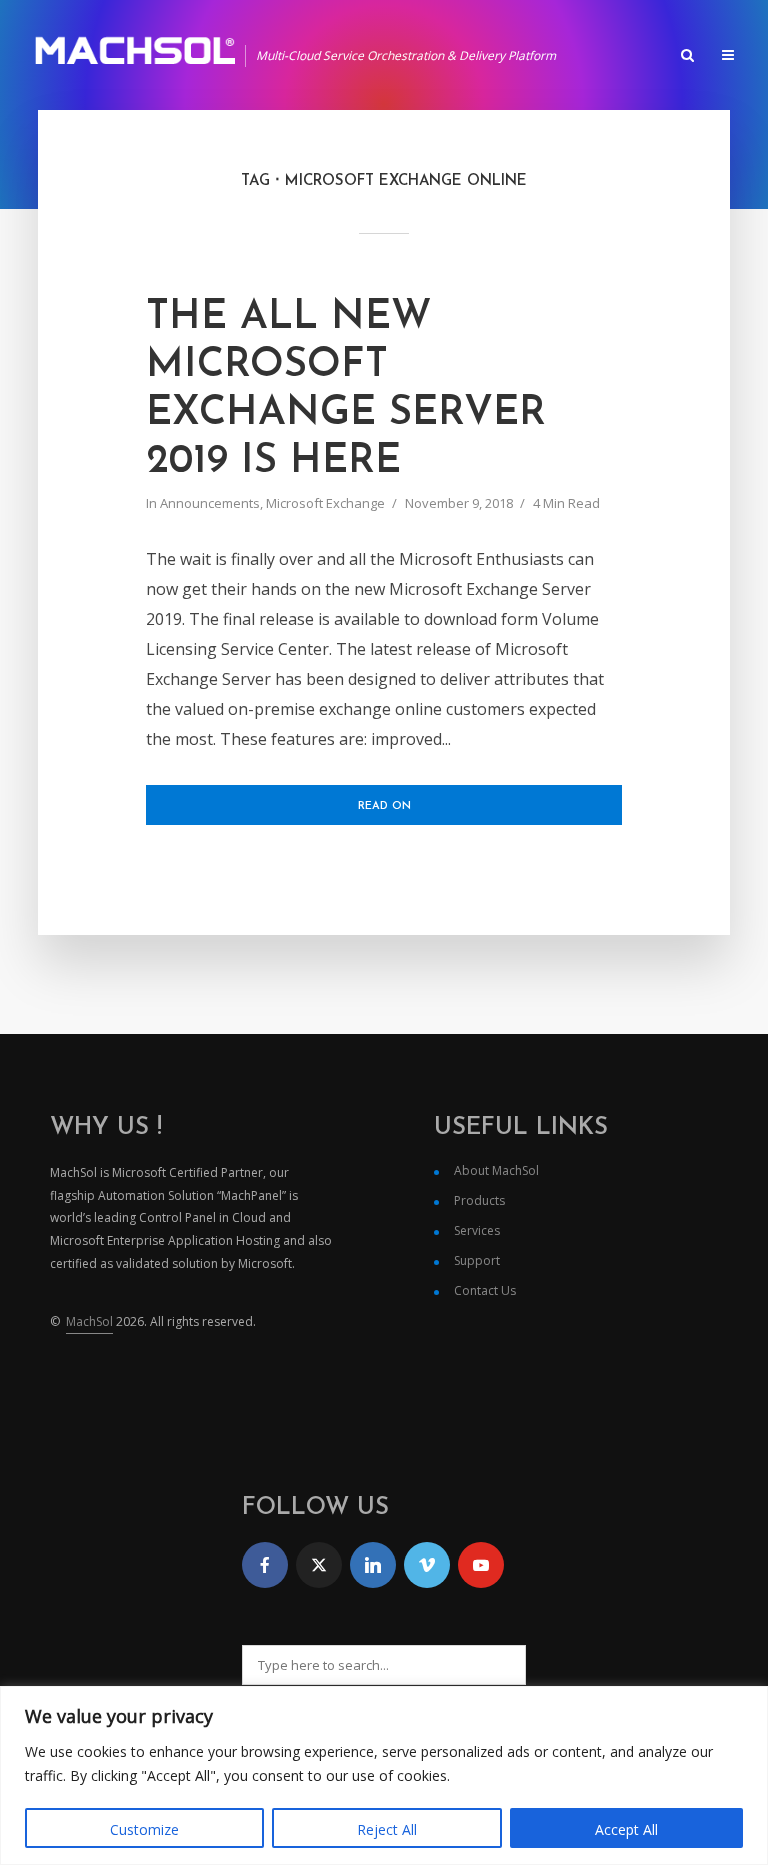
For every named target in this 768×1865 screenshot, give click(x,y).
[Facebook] (265, 1565)
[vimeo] (427, 1565)
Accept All (626, 1829)
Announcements (210, 503)
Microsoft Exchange (325, 503)
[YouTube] (481, 1565)
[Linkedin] (373, 1565)
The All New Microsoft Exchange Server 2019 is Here (346, 390)
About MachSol (496, 1170)
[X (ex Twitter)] (319, 1565)
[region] (384, 1775)
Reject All (387, 1829)
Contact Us (485, 1290)
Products (479, 1200)
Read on (384, 806)
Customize (144, 1829)
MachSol (89, 1321)
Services (477, 1230)
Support (477, 1260)
